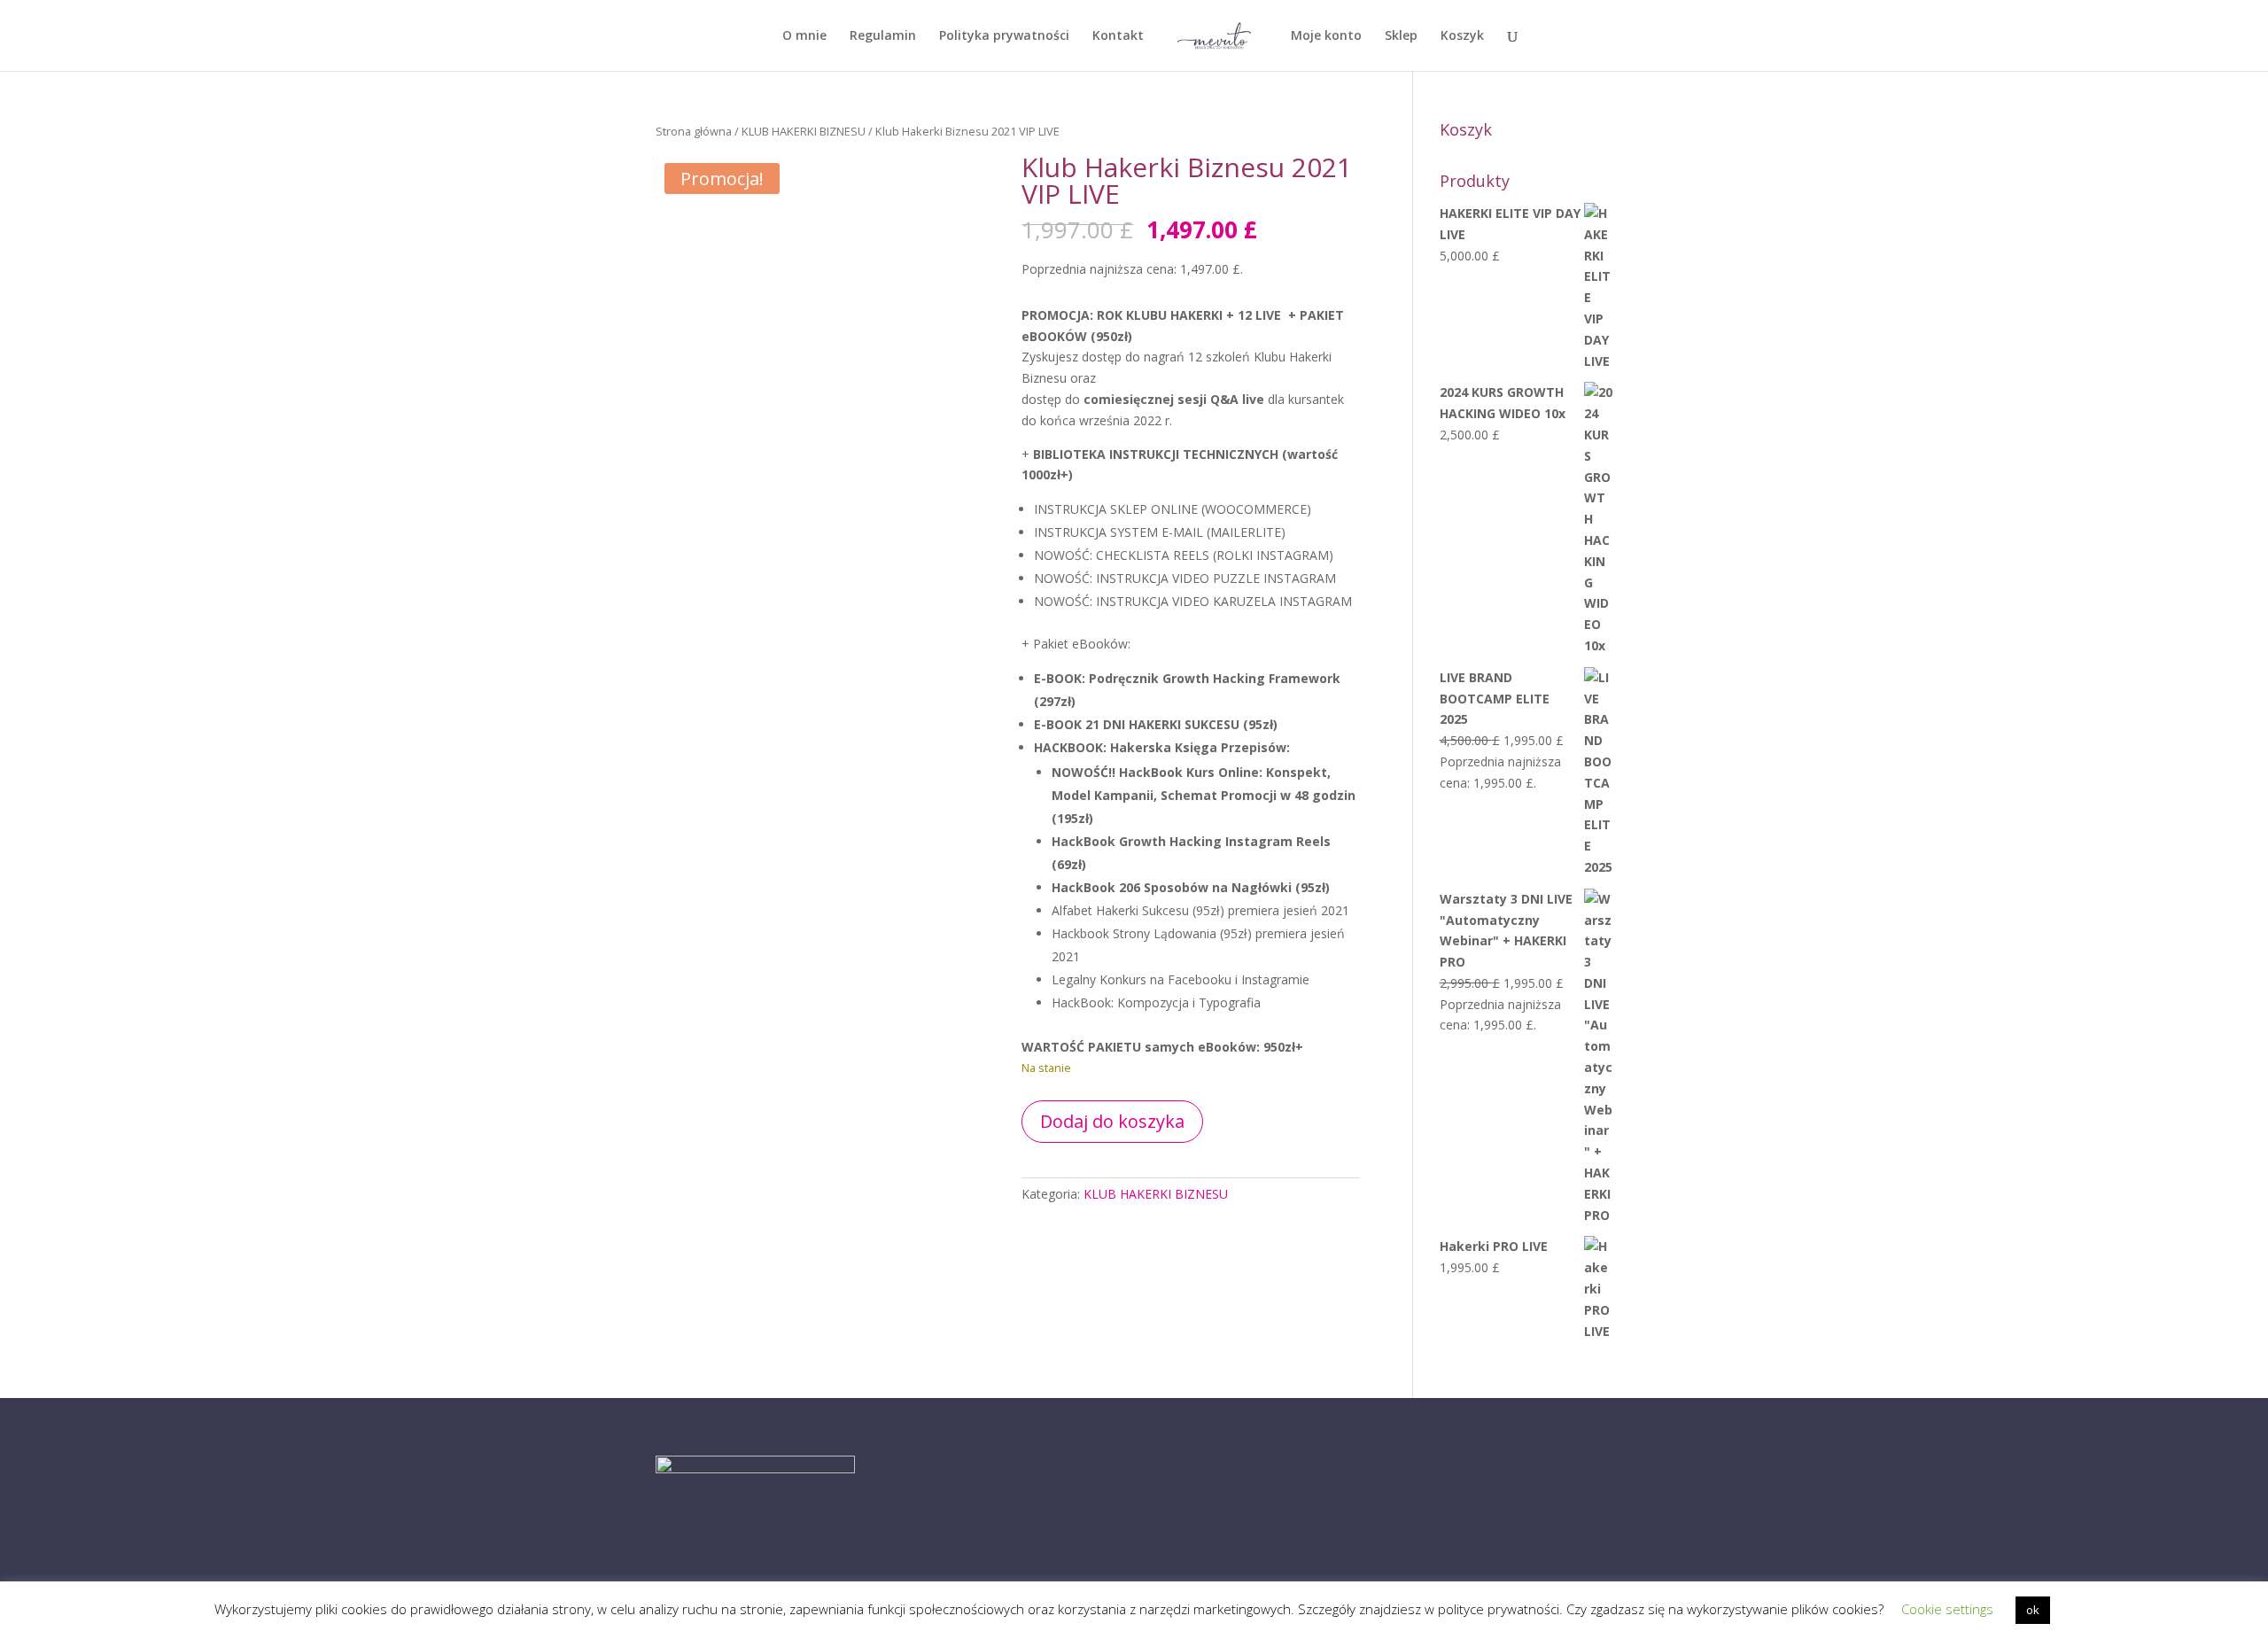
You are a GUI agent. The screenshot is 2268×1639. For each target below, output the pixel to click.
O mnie (804, 36)
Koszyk (1462, 36)
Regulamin (883, 36)
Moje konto (1326, 36)
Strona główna (694, 131)
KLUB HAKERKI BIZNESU (804, 131)
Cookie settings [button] (1947, 1609)
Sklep (1401, 36)
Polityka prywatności (1004, 36)
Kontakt (1118, 36)
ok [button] (2033, 1610)
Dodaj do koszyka (1112, 1121)
